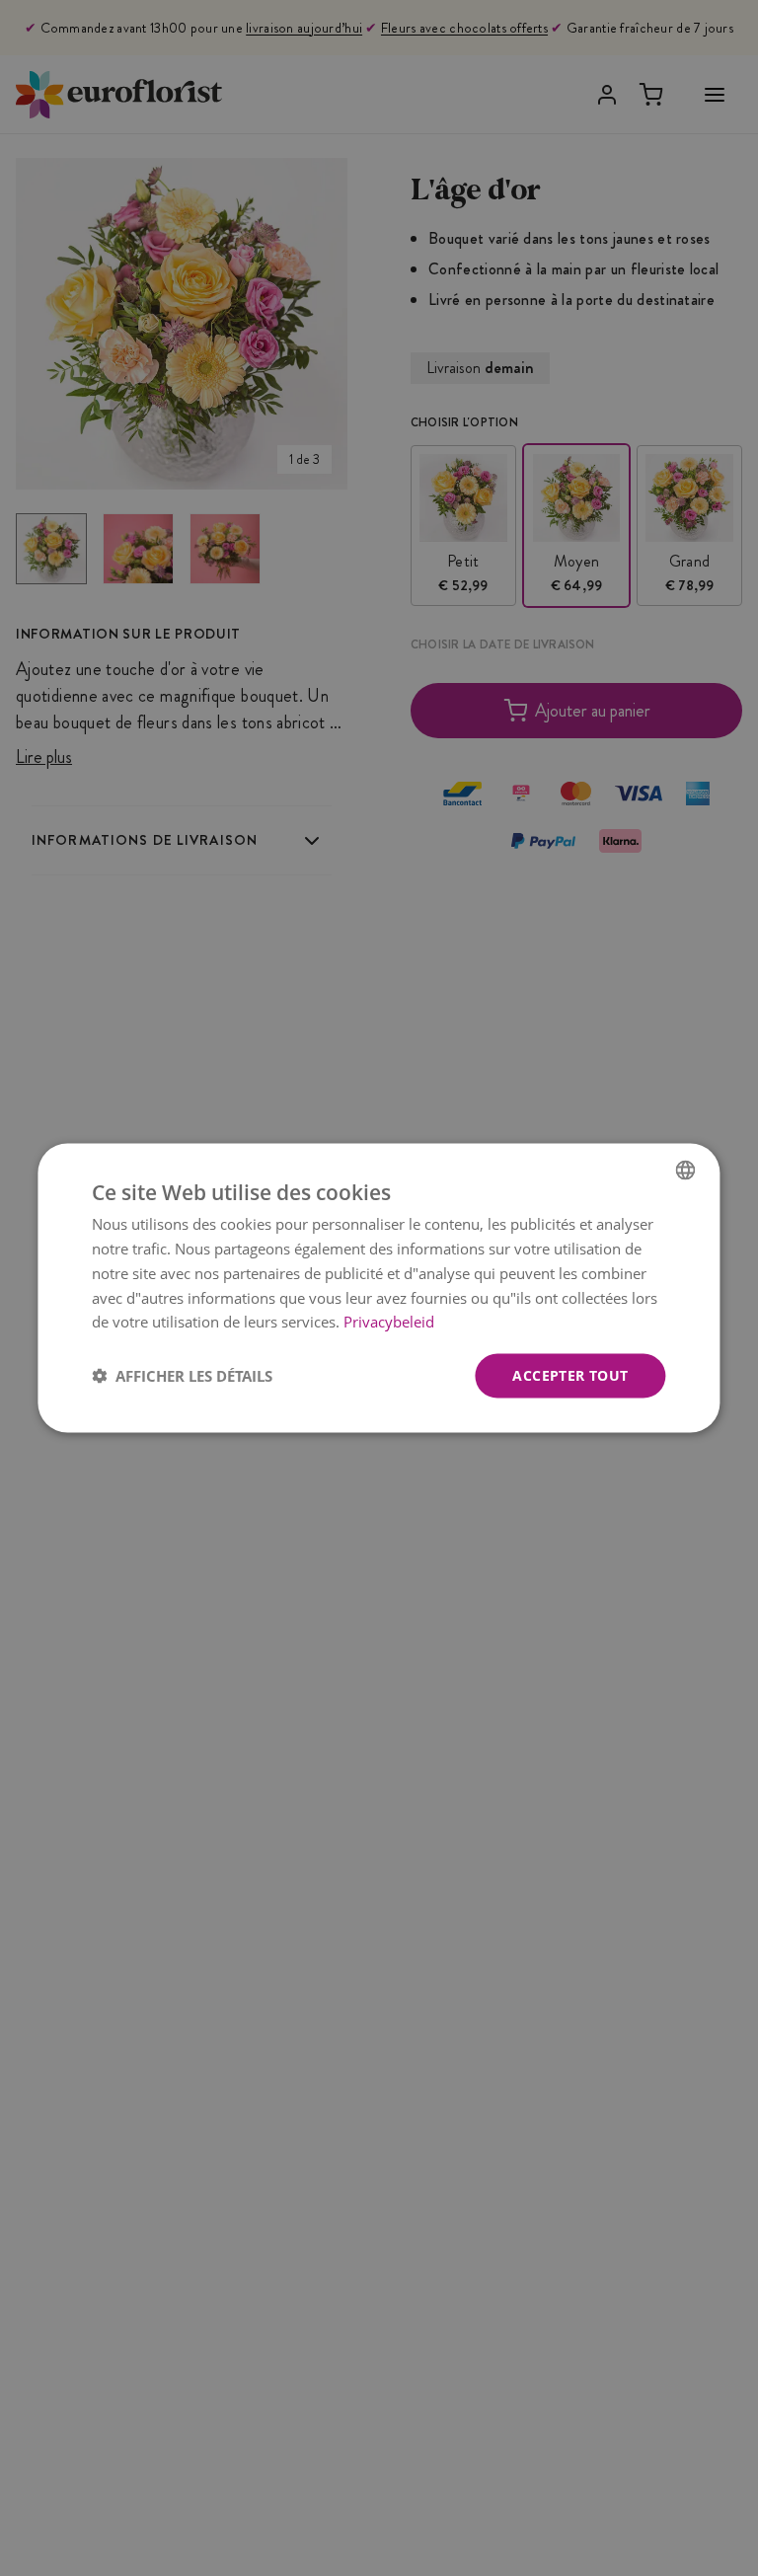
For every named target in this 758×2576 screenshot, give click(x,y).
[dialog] (379, 1288)
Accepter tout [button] (570, 1375)
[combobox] (686, 1171)
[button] (182, 1376)
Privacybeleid (389, 1322)
